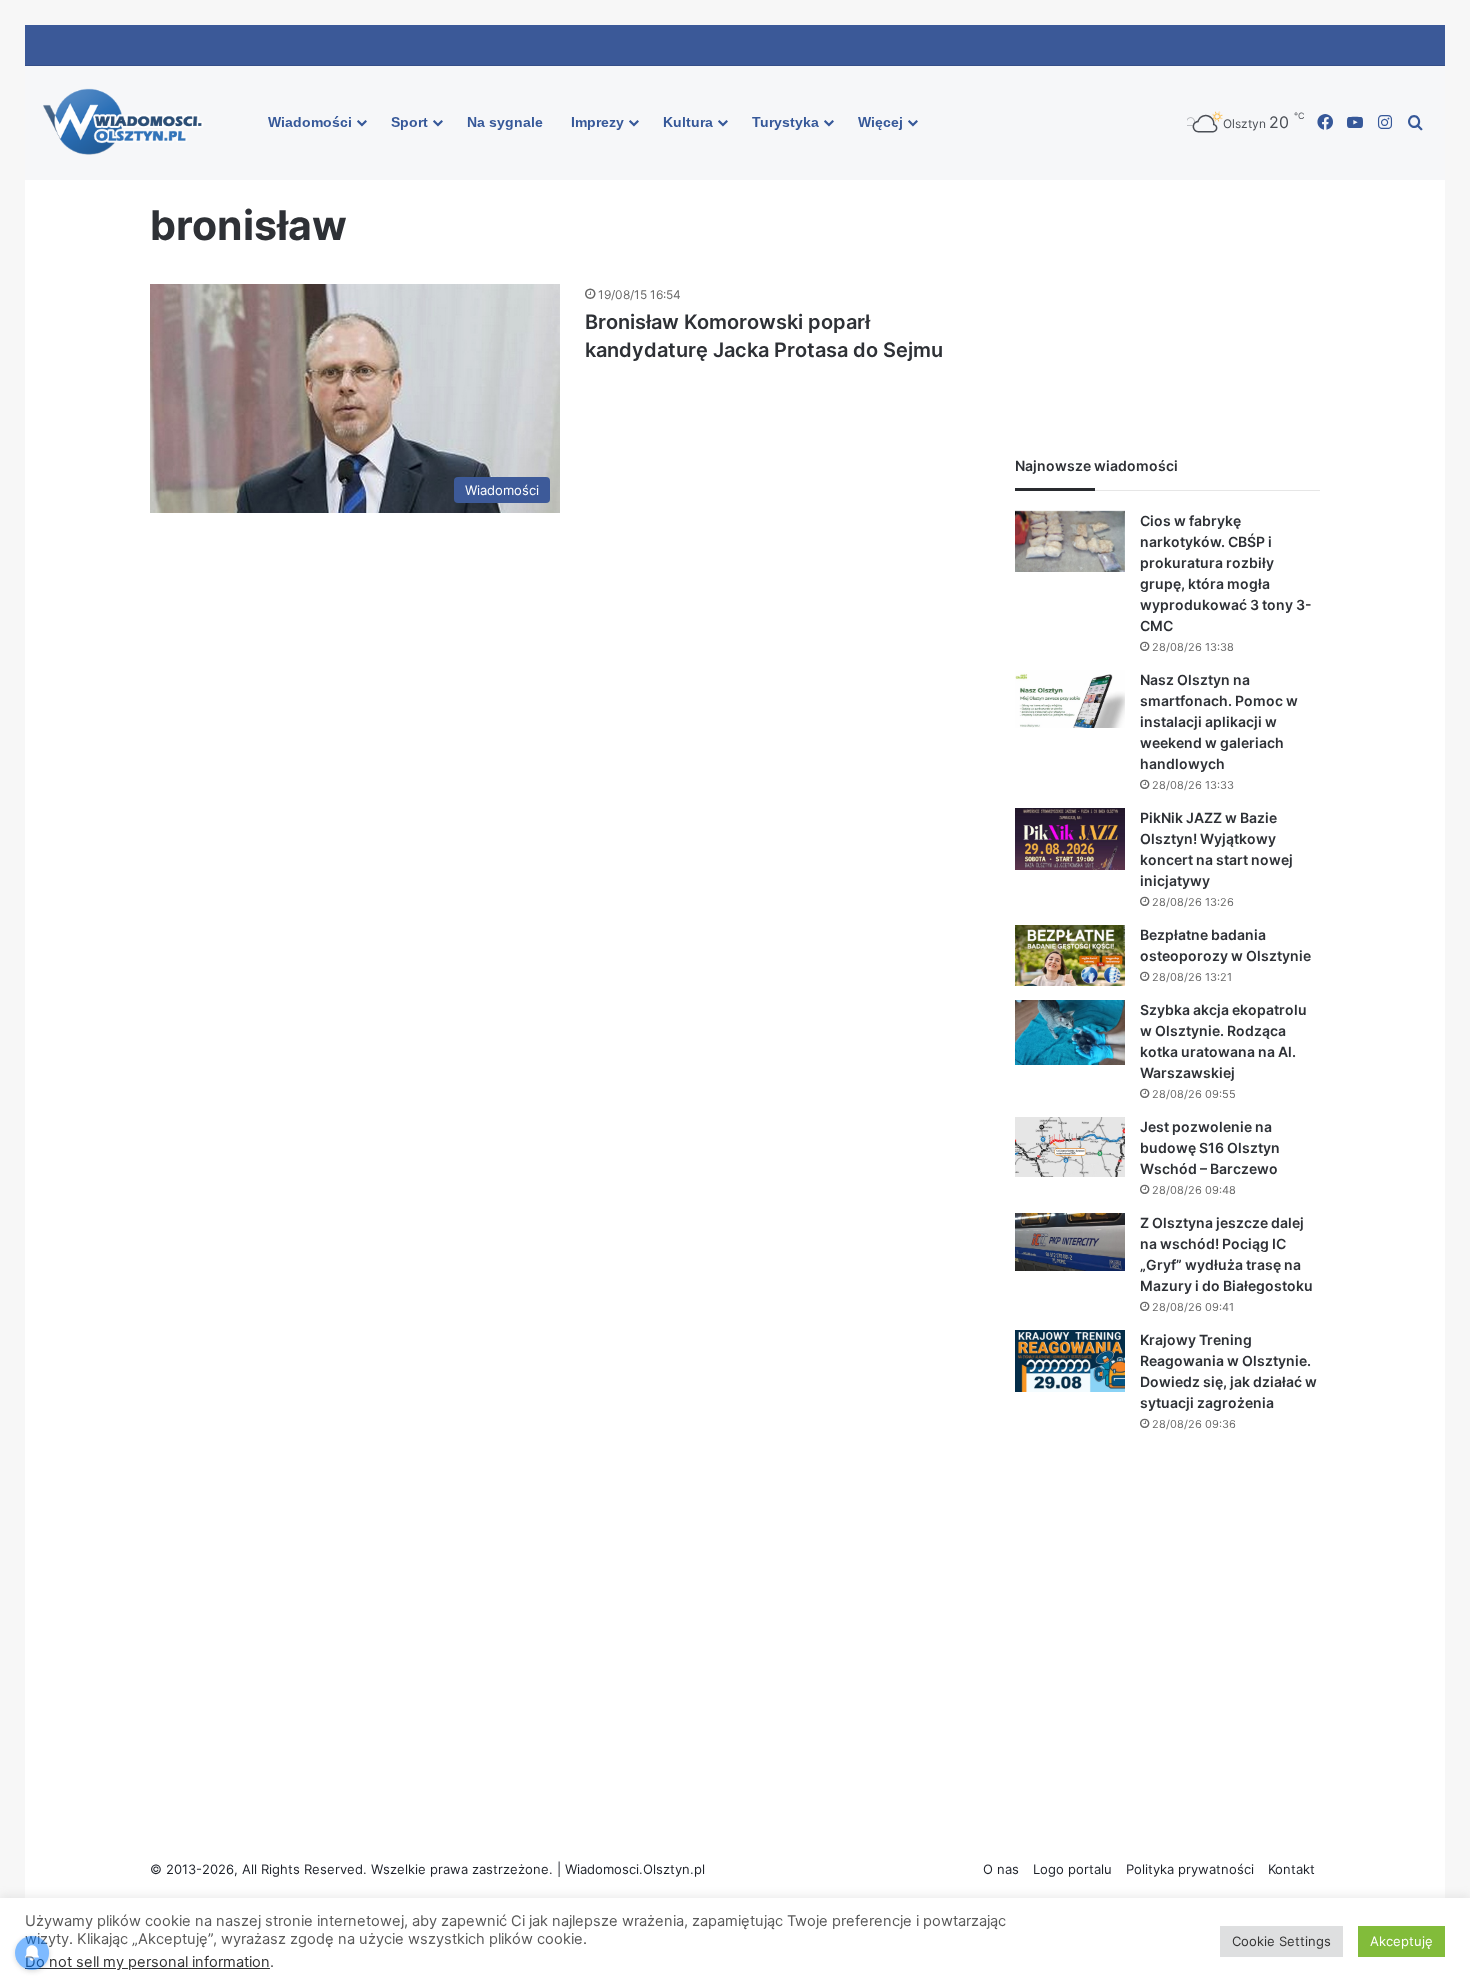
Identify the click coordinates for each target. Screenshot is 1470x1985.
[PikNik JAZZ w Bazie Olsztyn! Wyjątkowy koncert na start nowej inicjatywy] (1070, 839)
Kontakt (1291, 1869)
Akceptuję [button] (1401, 1941)
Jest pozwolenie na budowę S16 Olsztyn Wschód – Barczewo (1210, 1147)
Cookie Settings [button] (1281, 1941)
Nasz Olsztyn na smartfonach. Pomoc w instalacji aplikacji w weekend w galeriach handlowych (1219, 721)
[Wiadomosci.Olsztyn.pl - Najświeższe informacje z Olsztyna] (127, 123)
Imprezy (597, 122)
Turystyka (785, 122)
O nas (1001, 1869)
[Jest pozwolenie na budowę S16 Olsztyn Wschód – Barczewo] (1070, 1147)
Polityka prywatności (1190, 1869)
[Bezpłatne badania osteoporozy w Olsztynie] (1070, 956)
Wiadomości (310, 122)
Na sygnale (505, 122)
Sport (409, 122)
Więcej (880, 122)
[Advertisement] (1167, 281)
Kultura (688, 122)
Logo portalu (1072, 1869)
